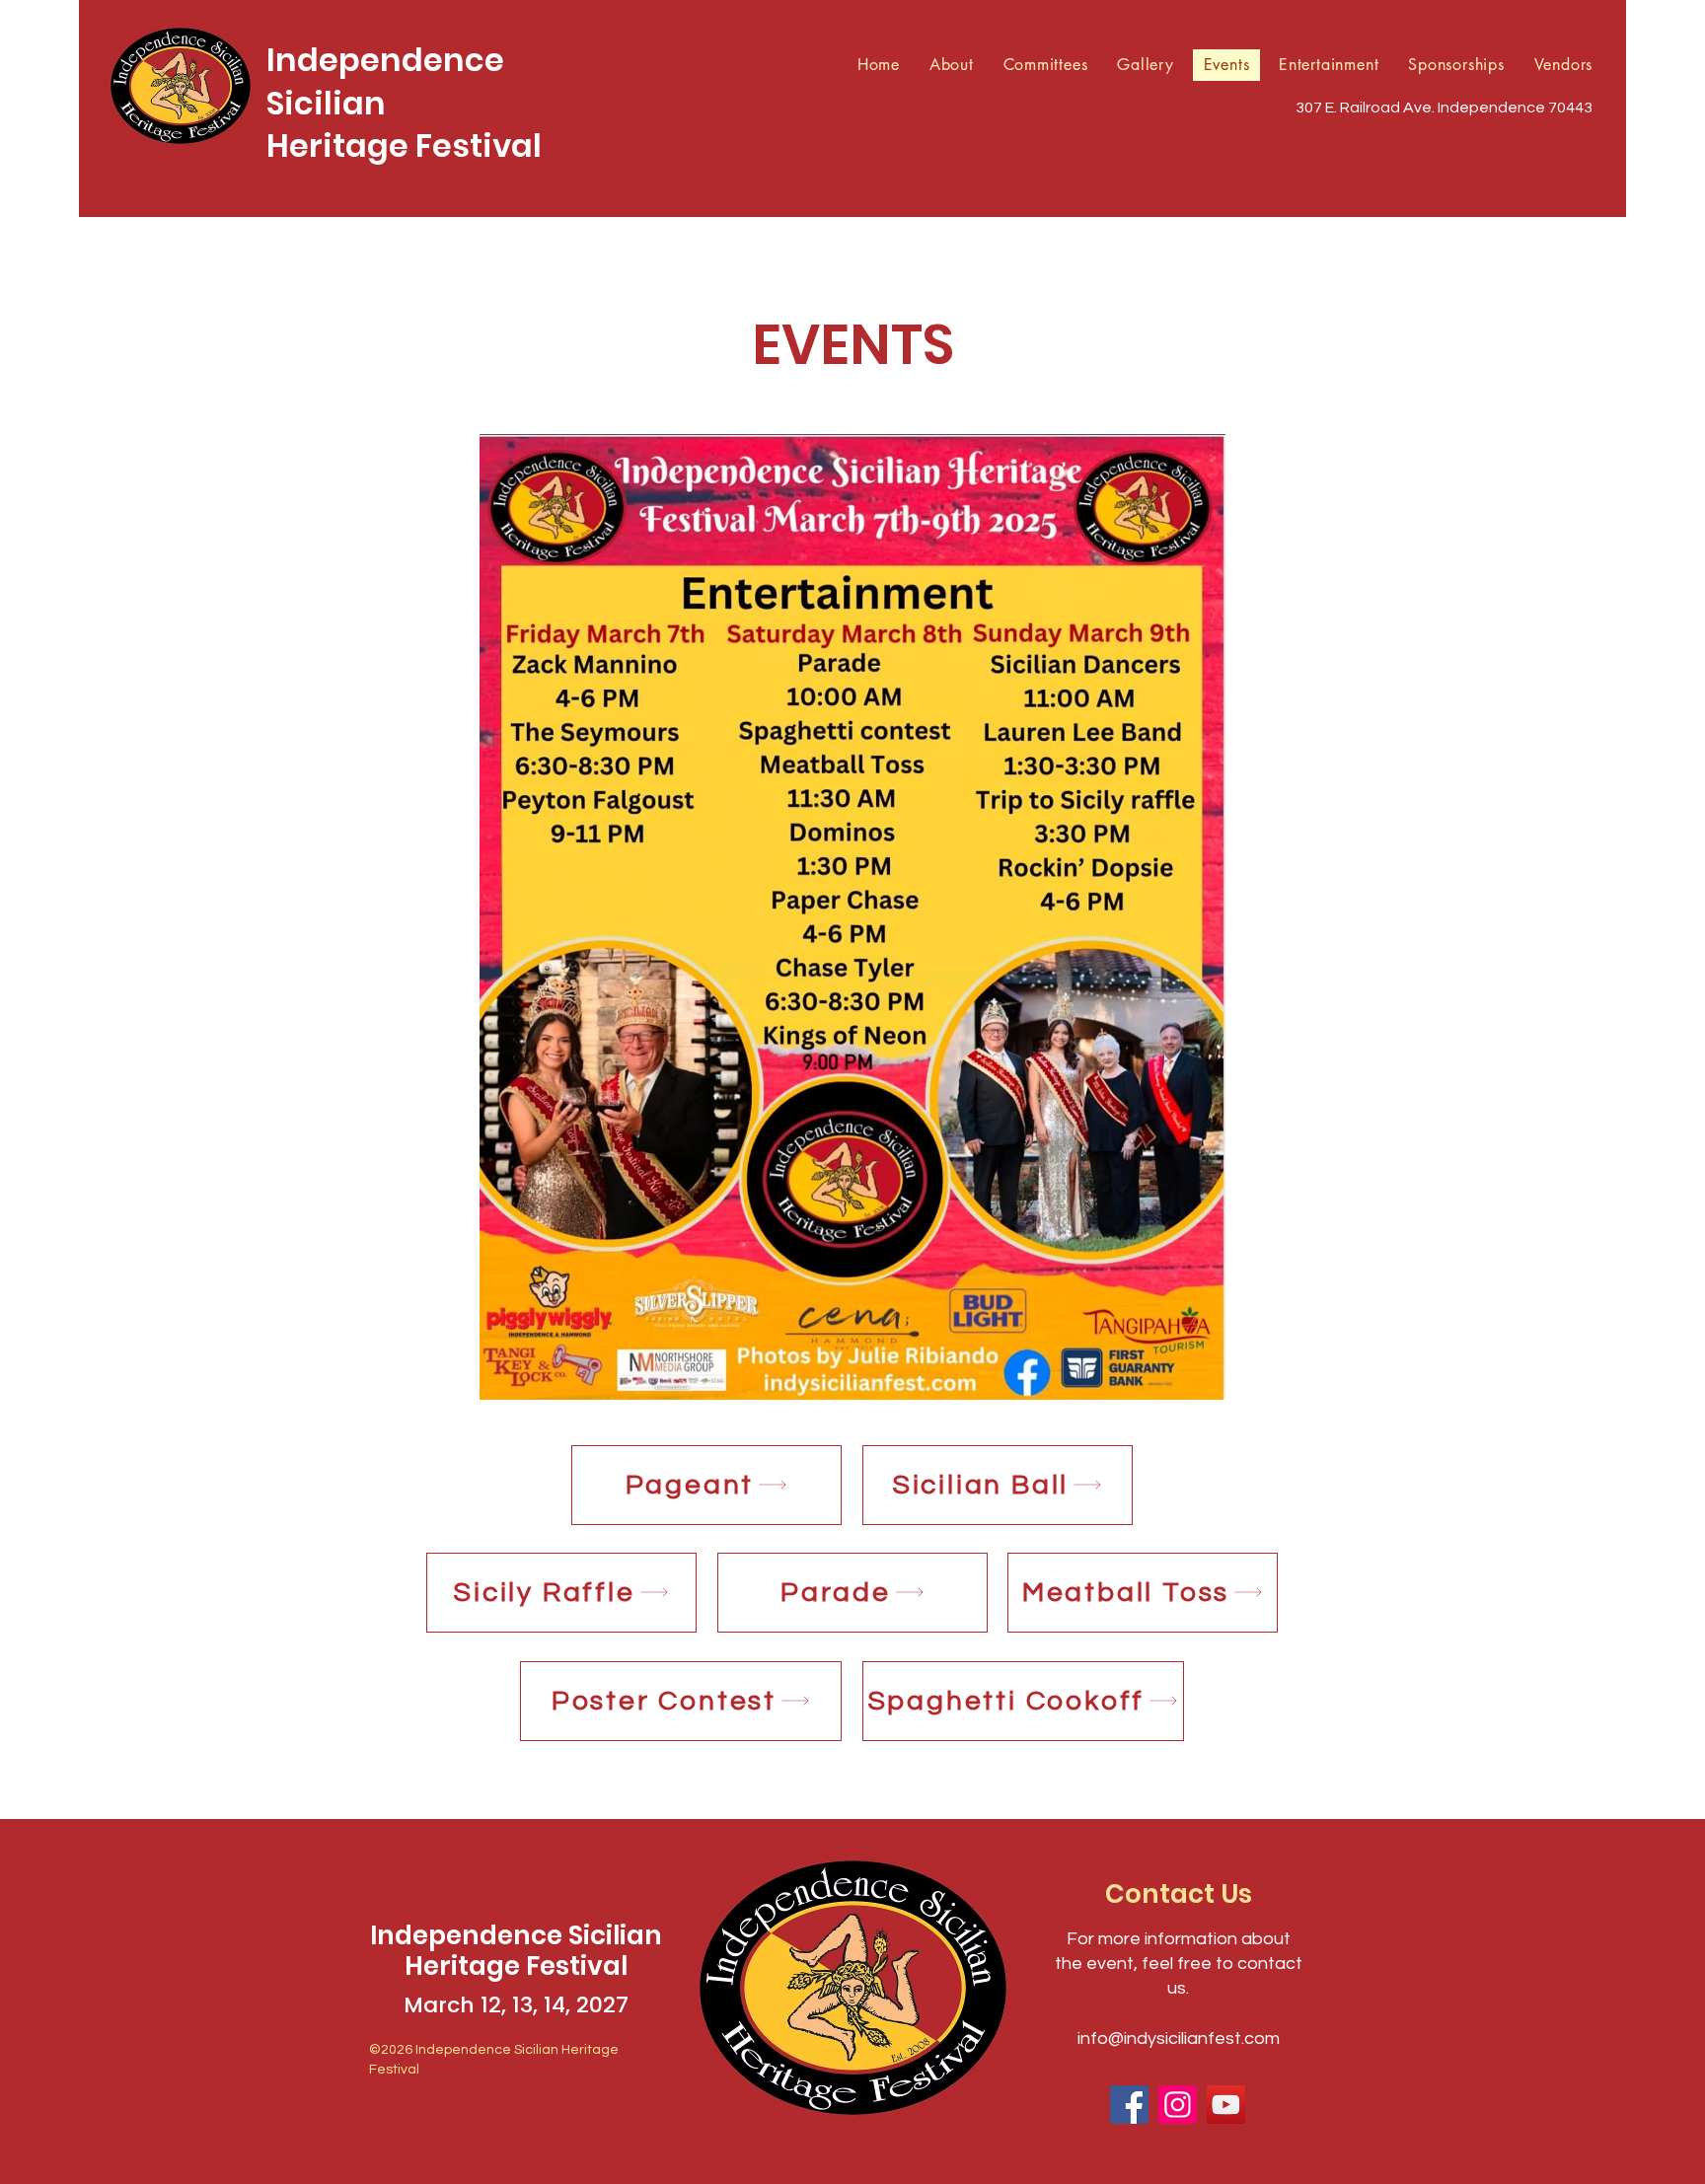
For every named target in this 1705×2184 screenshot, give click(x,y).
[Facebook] (1129, 2105)
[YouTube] (1226, 2105)
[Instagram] (1178, 2105)
